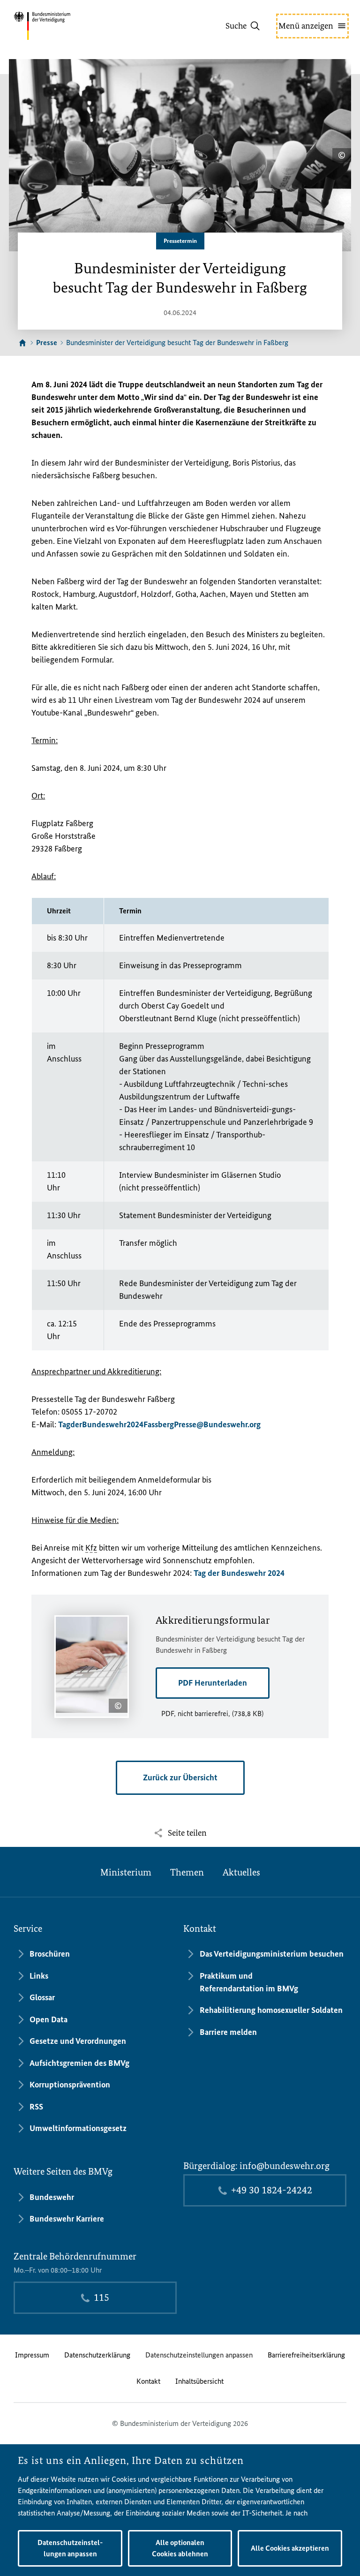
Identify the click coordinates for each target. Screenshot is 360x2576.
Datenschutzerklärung (97, 2355)
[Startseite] (22, 343)
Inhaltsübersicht (199, 2381)
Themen (187, 1872)
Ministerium (126, 1872)
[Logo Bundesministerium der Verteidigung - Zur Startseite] (59, 26)
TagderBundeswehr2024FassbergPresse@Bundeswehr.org (159, 1424)
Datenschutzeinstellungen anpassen (199, 2355)
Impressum (32, 2355)
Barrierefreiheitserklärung (306, 2355)
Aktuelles (241, 1872)
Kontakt (148, 2381)
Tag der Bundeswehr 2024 (239, 1573)
